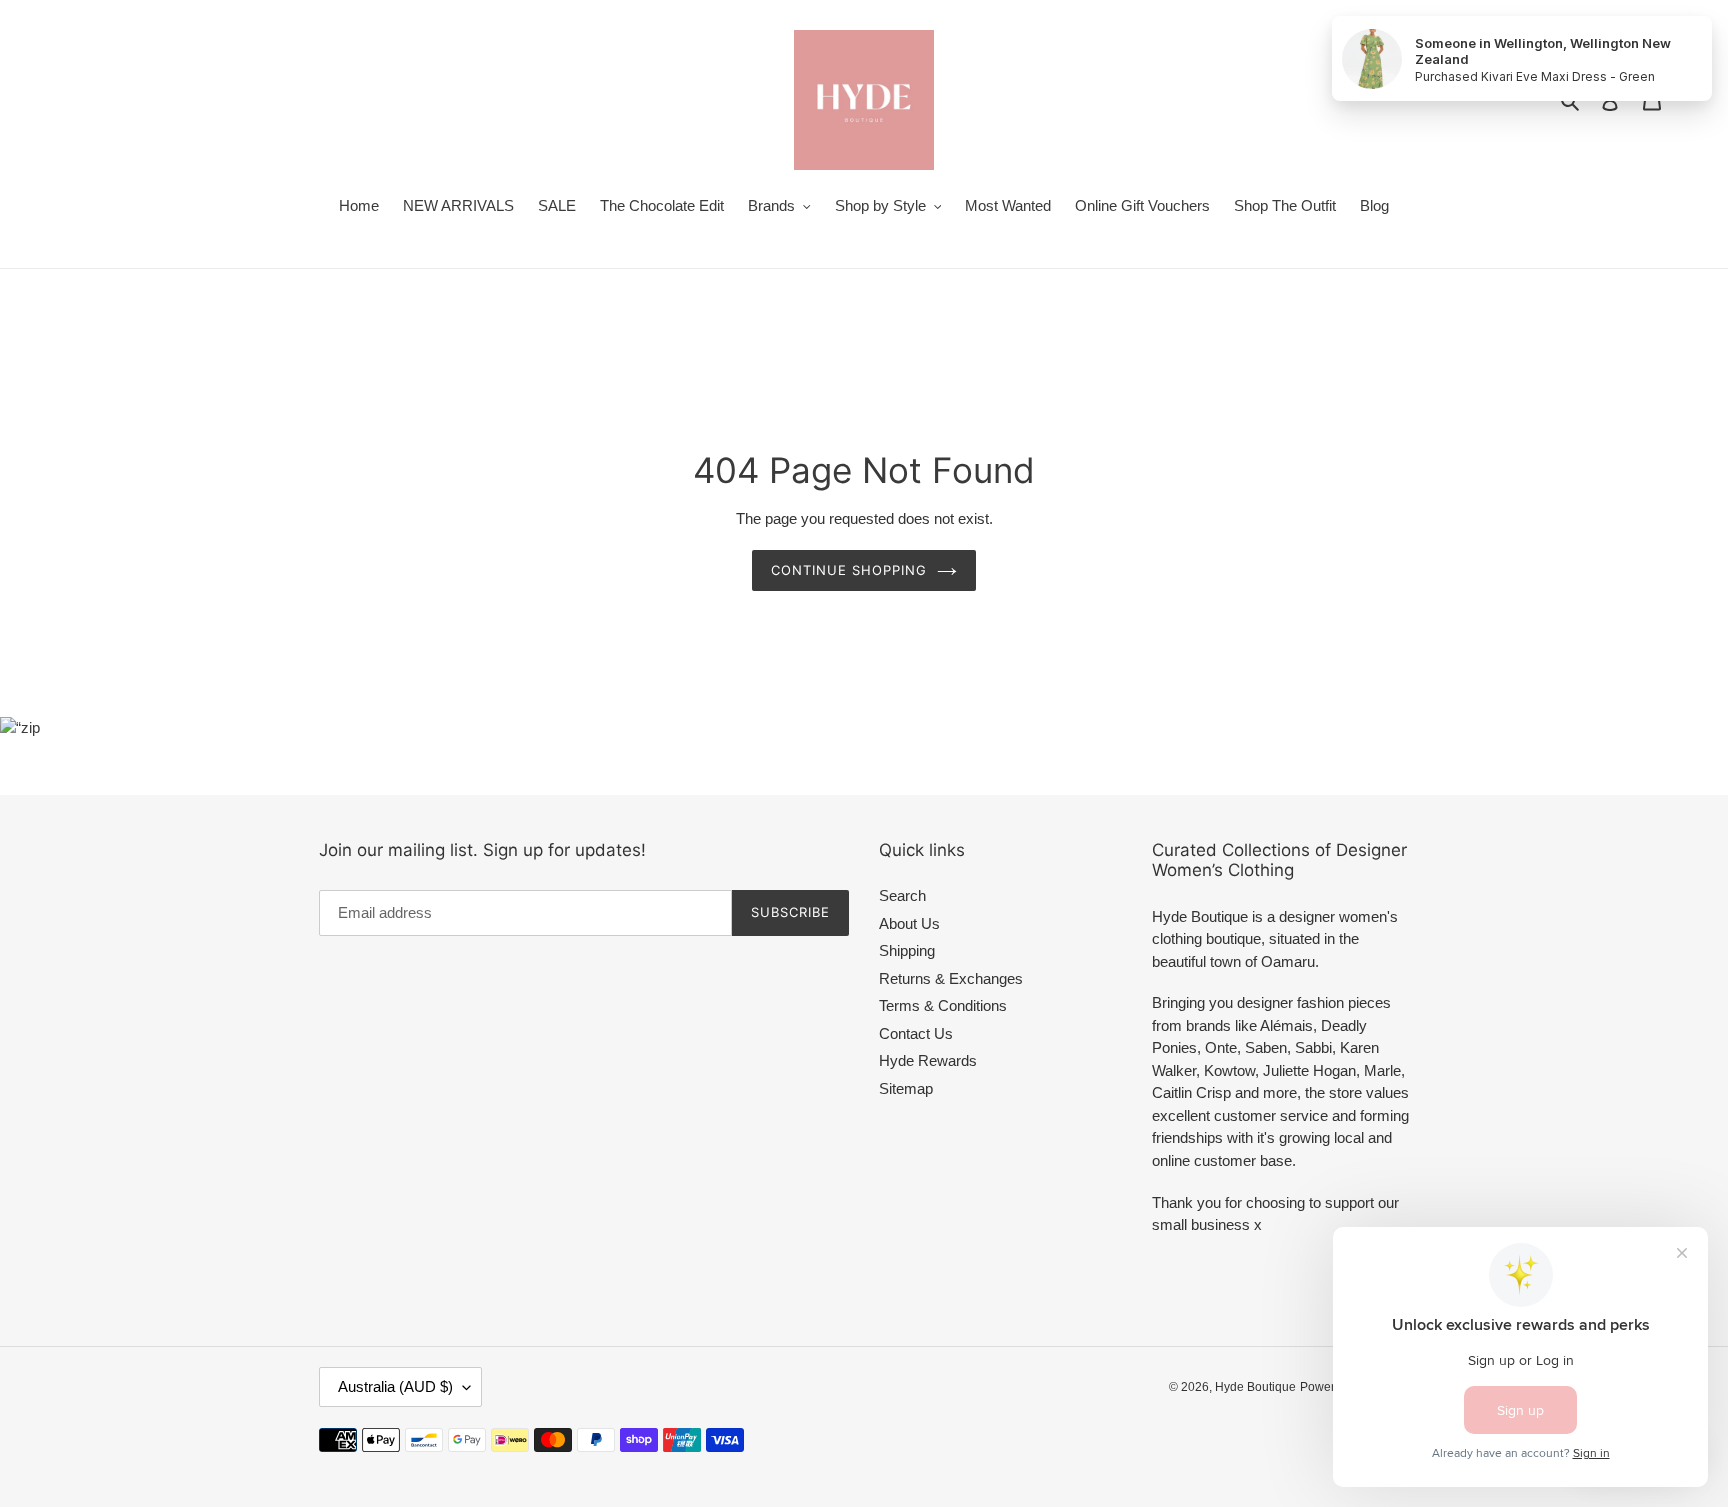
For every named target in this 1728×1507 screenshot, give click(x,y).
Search (902, 895)
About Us (909, 923)
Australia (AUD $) (395, 1386)
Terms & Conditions (943, 1005)
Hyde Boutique (1255, 1387)
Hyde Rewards (928, 1060)
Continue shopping (849, 570)
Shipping (907, 950)
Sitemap (906, 1088)
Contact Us (916, 1033)
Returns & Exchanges (951, 978)
